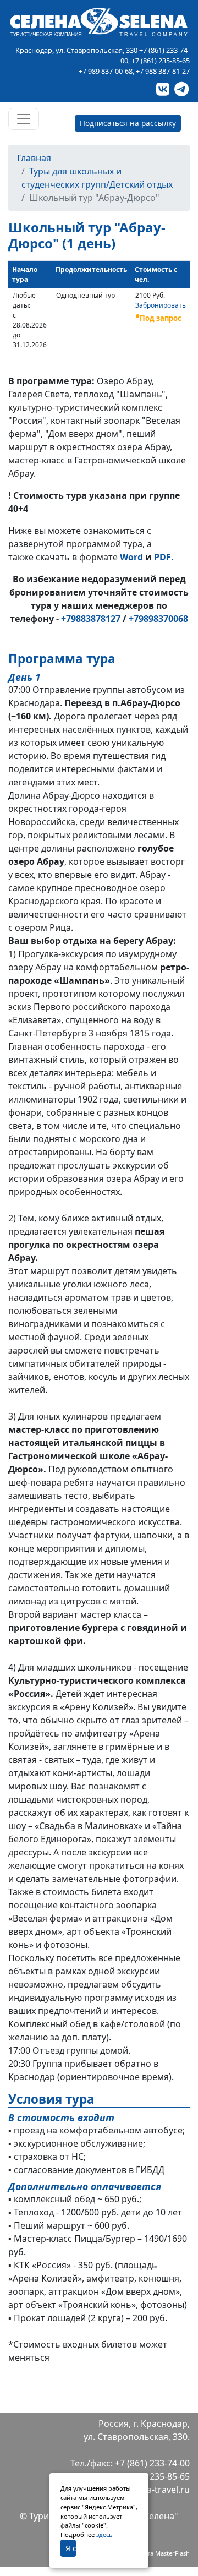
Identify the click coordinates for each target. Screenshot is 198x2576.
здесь (105, 2534)
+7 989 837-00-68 (106, 71)
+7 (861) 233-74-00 (152, 2463)
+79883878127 (91, 619)
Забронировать (161, 305)
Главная (34, 158)
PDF (163, 557)
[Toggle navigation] (24, 119)
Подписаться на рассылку (128, 123)
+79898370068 (158, 619)
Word (131, 557)
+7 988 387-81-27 (163, 71)
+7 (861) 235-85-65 (161, 61)
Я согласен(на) (71, 2548)
